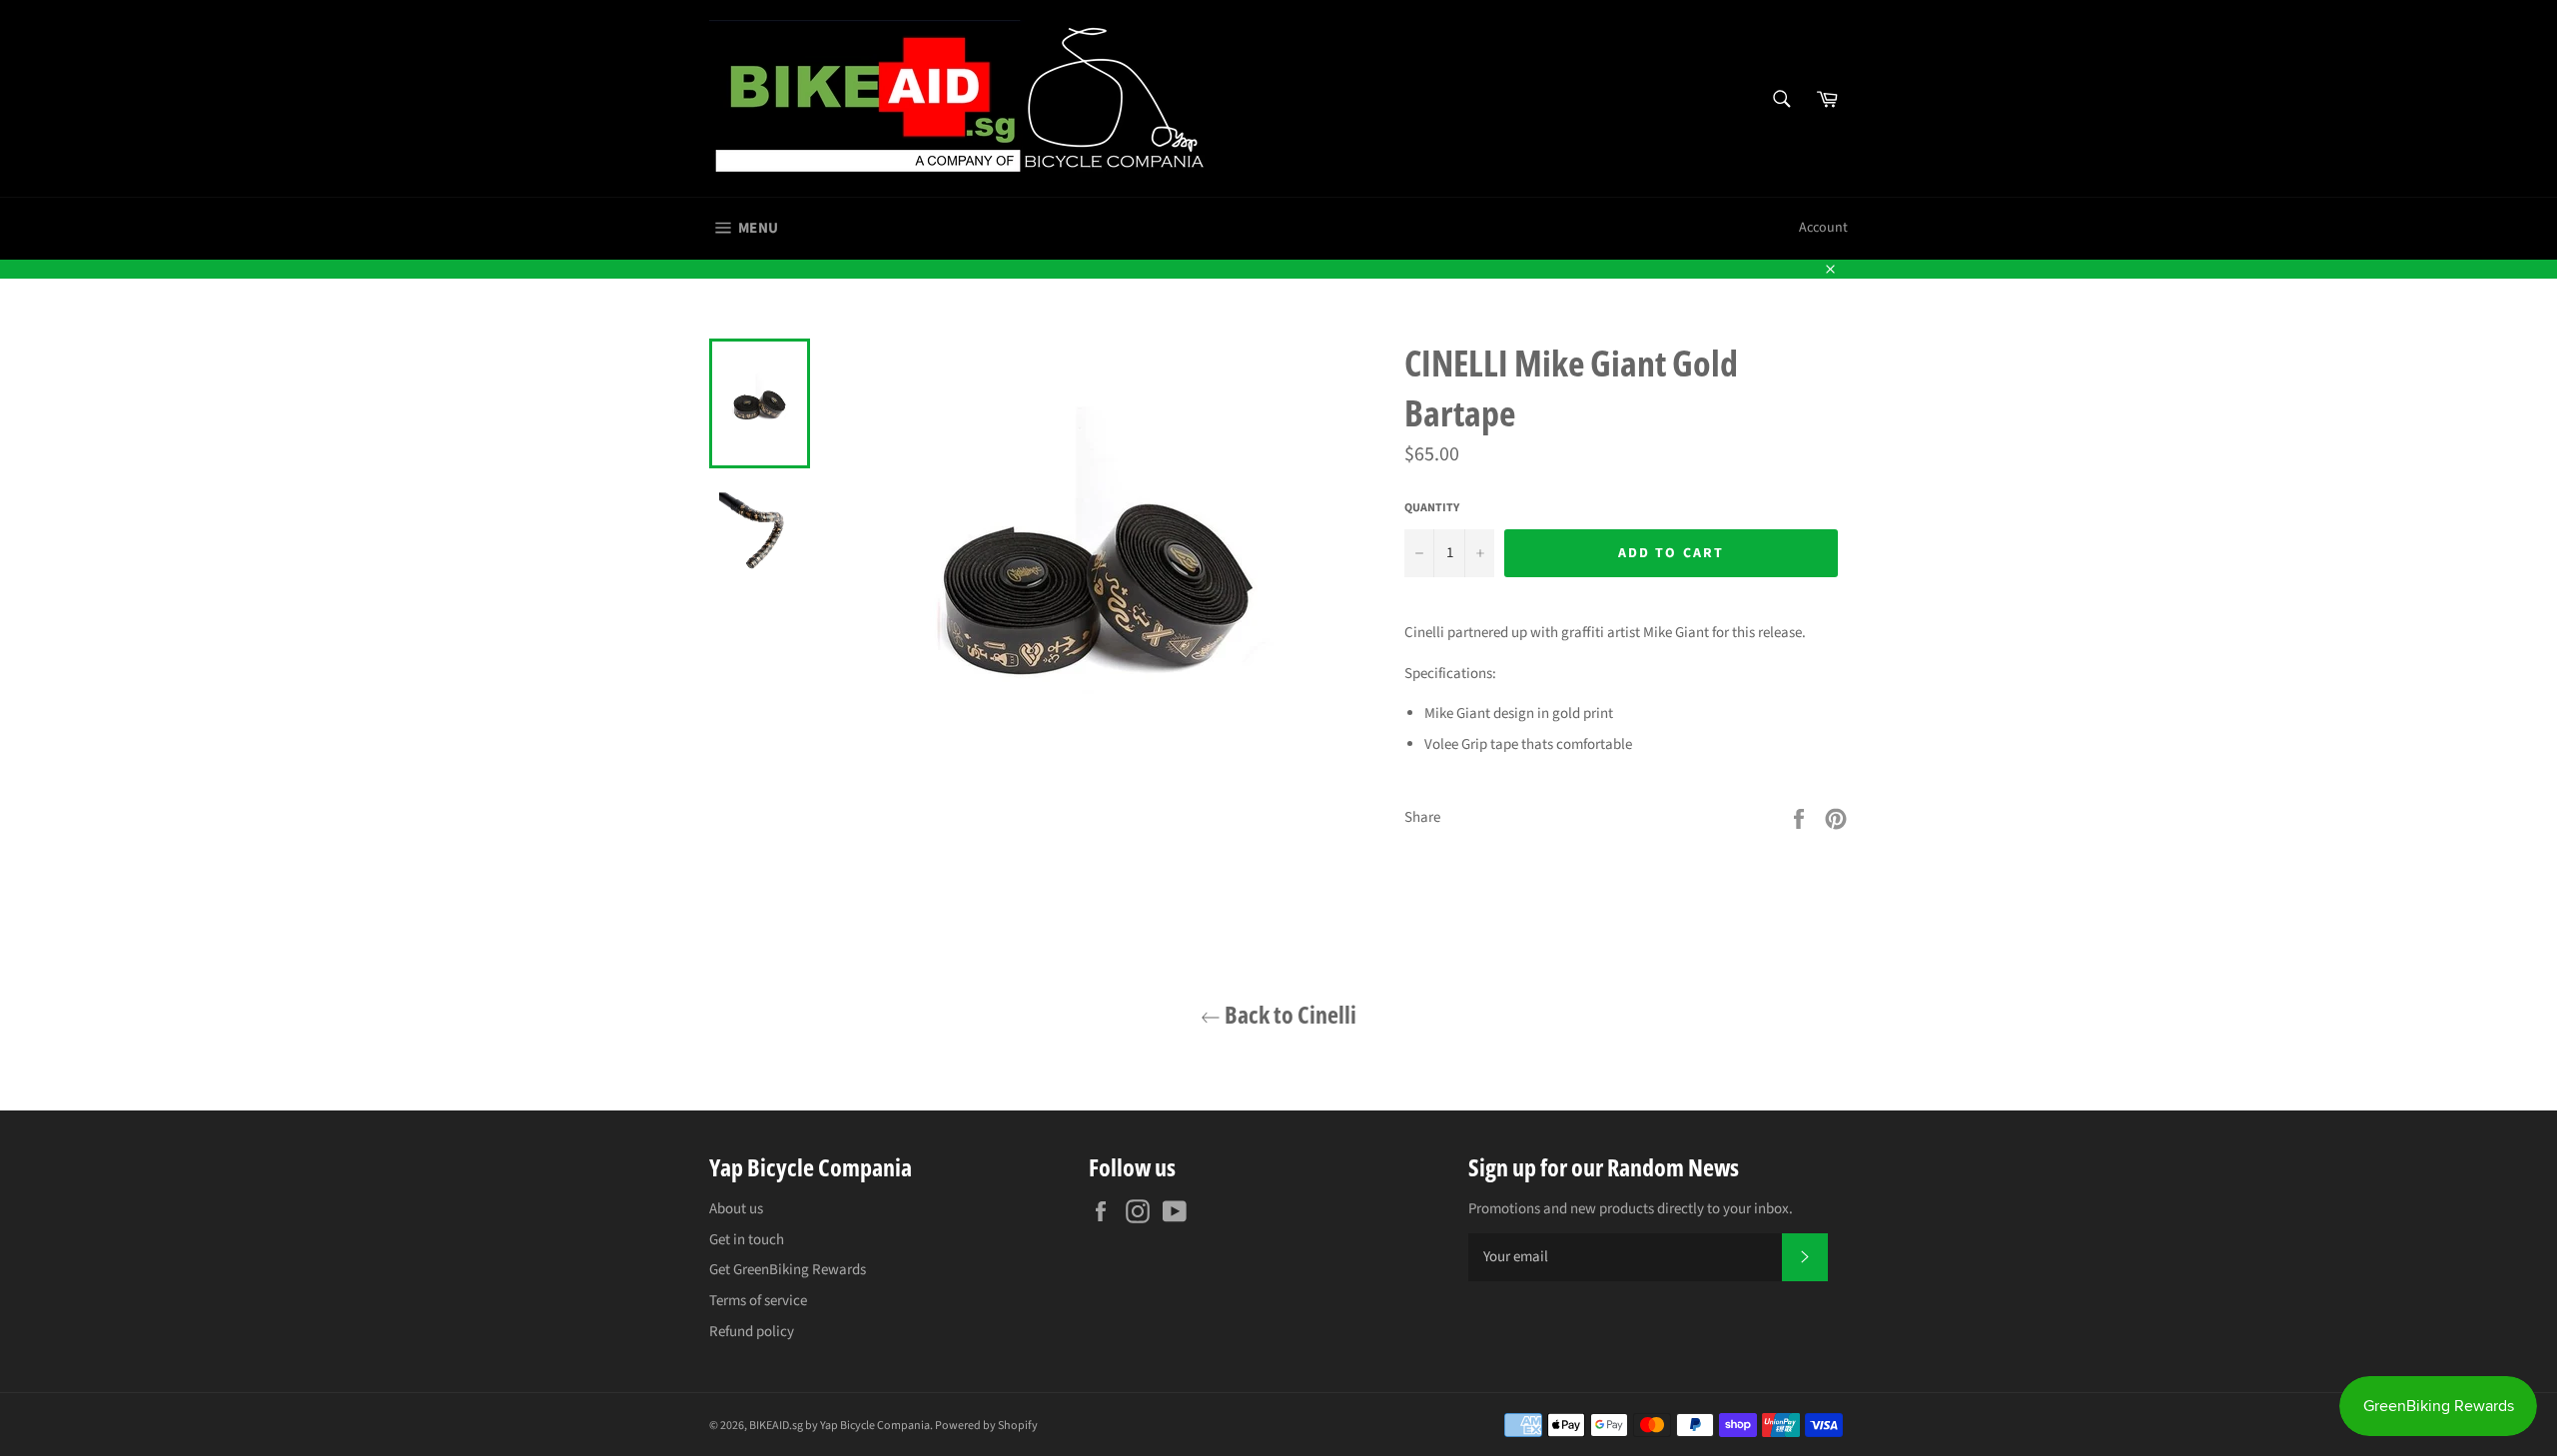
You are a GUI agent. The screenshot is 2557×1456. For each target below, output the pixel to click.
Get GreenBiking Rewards (788, 1270)
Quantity (1432, 508)
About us (736, 1209)
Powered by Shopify (986, 1426)
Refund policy (752, 1332)
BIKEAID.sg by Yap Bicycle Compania (840, 1426)
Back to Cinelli (1288, 1014)
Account (1823, 228)
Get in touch (747, 1240)
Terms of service (758, 1301)
